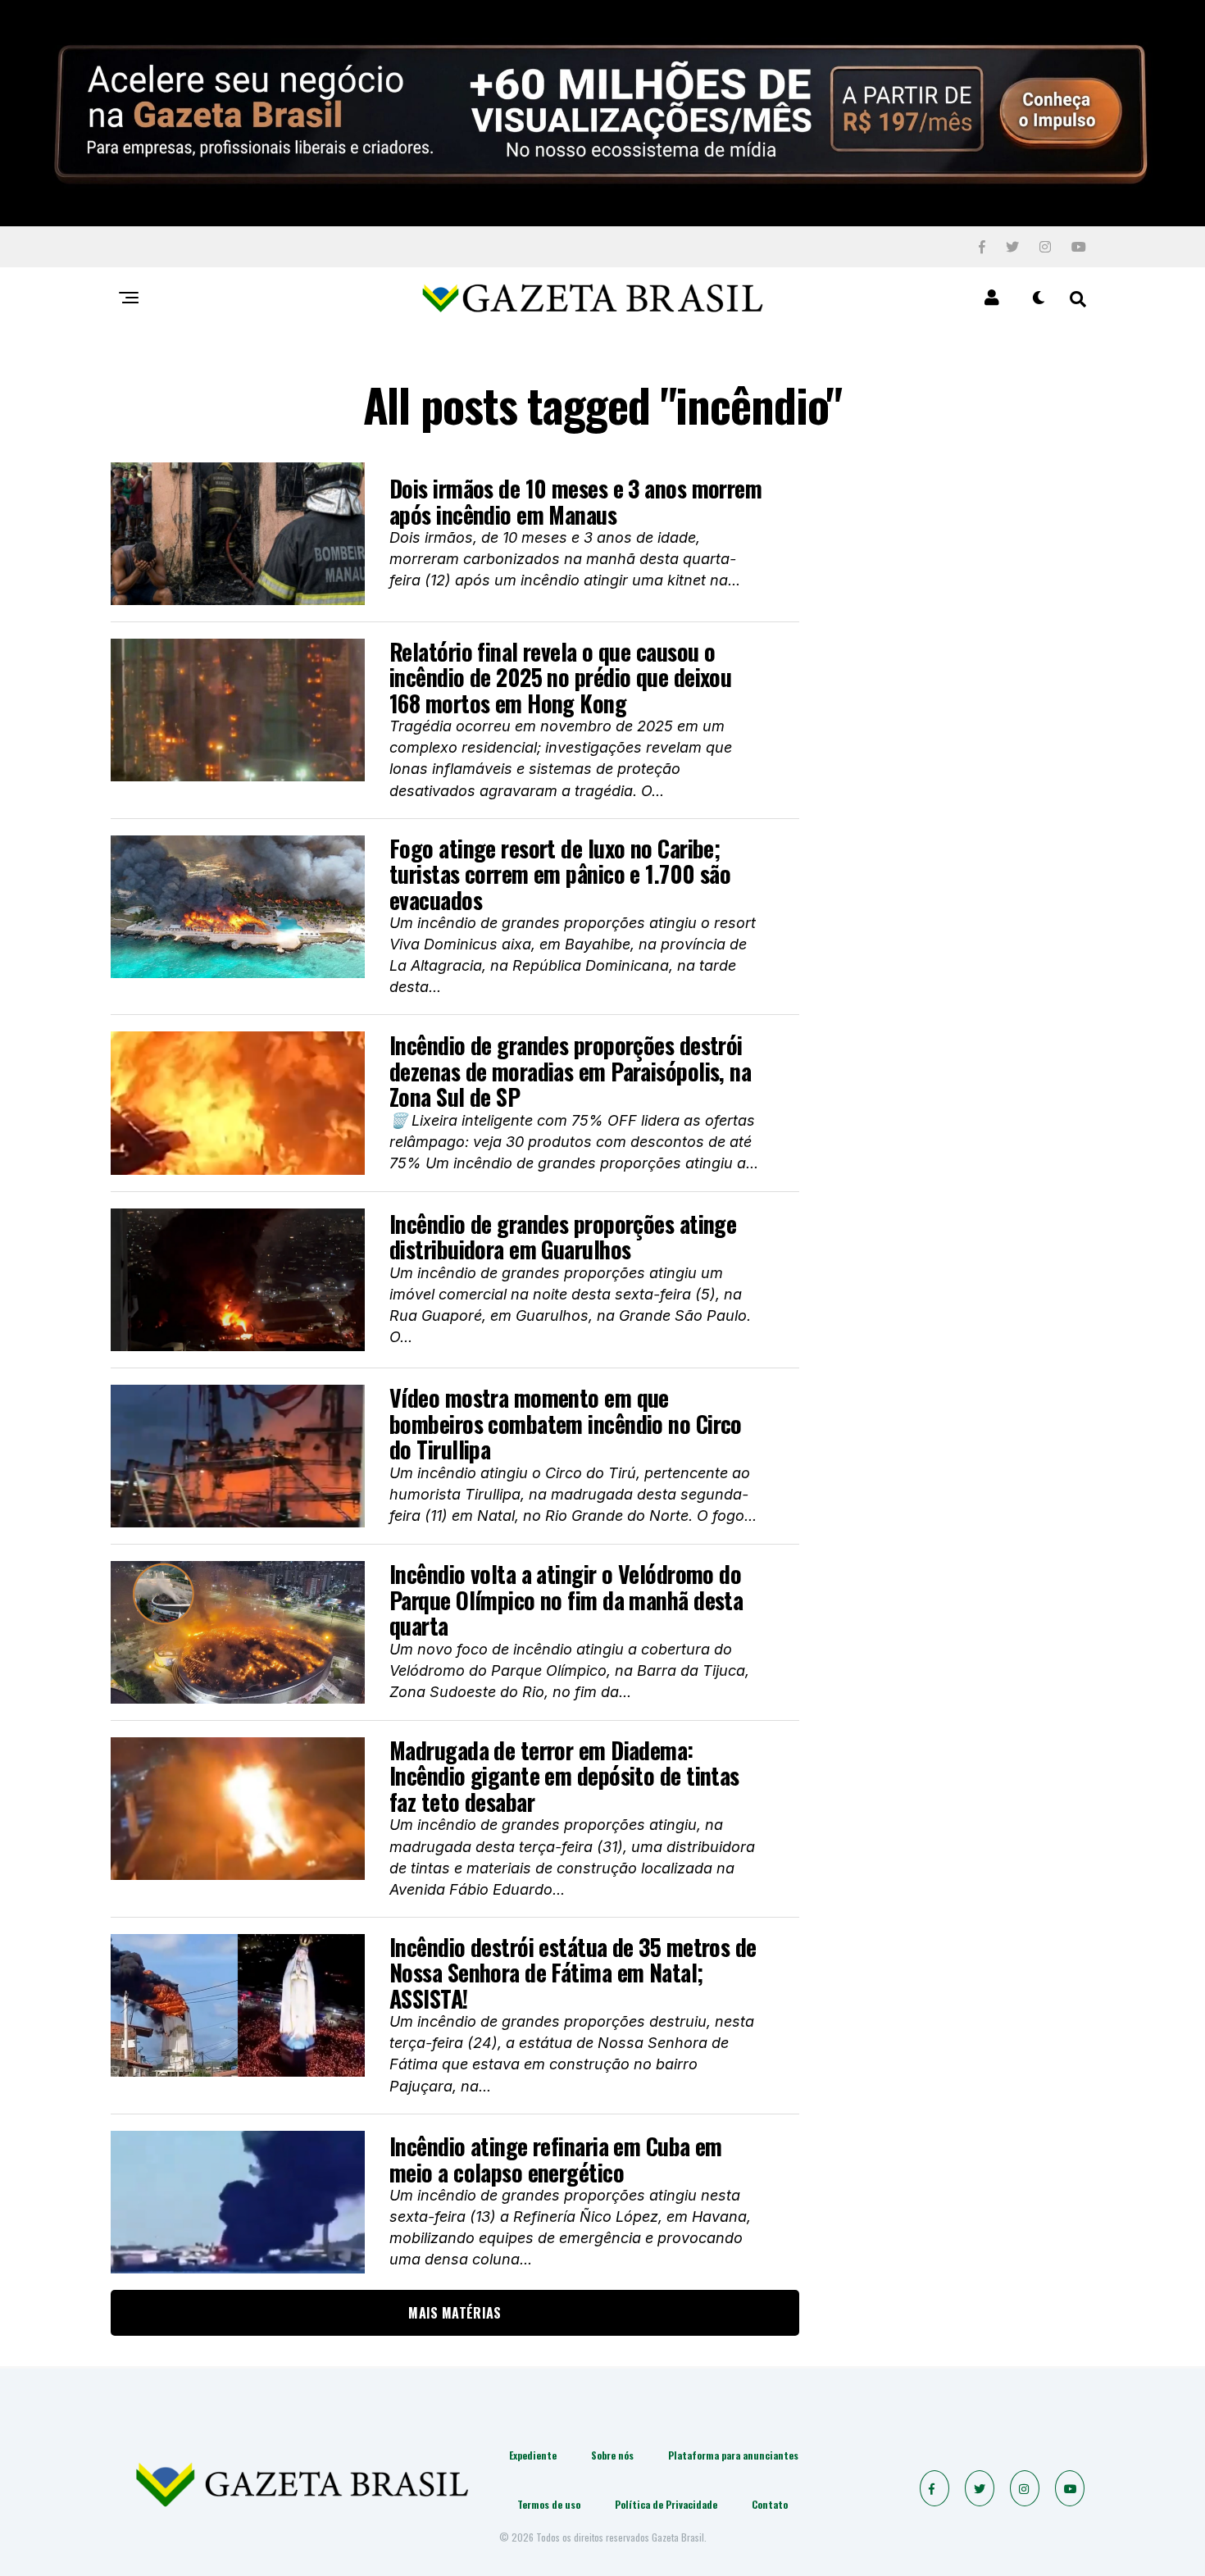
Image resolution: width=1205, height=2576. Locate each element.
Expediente (533, 2455)
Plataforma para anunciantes (733, 2455)
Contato (770, 2504)
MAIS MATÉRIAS (455, 2313)
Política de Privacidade (666, 2504)
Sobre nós (612, 2455)
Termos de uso (549, 2504)
